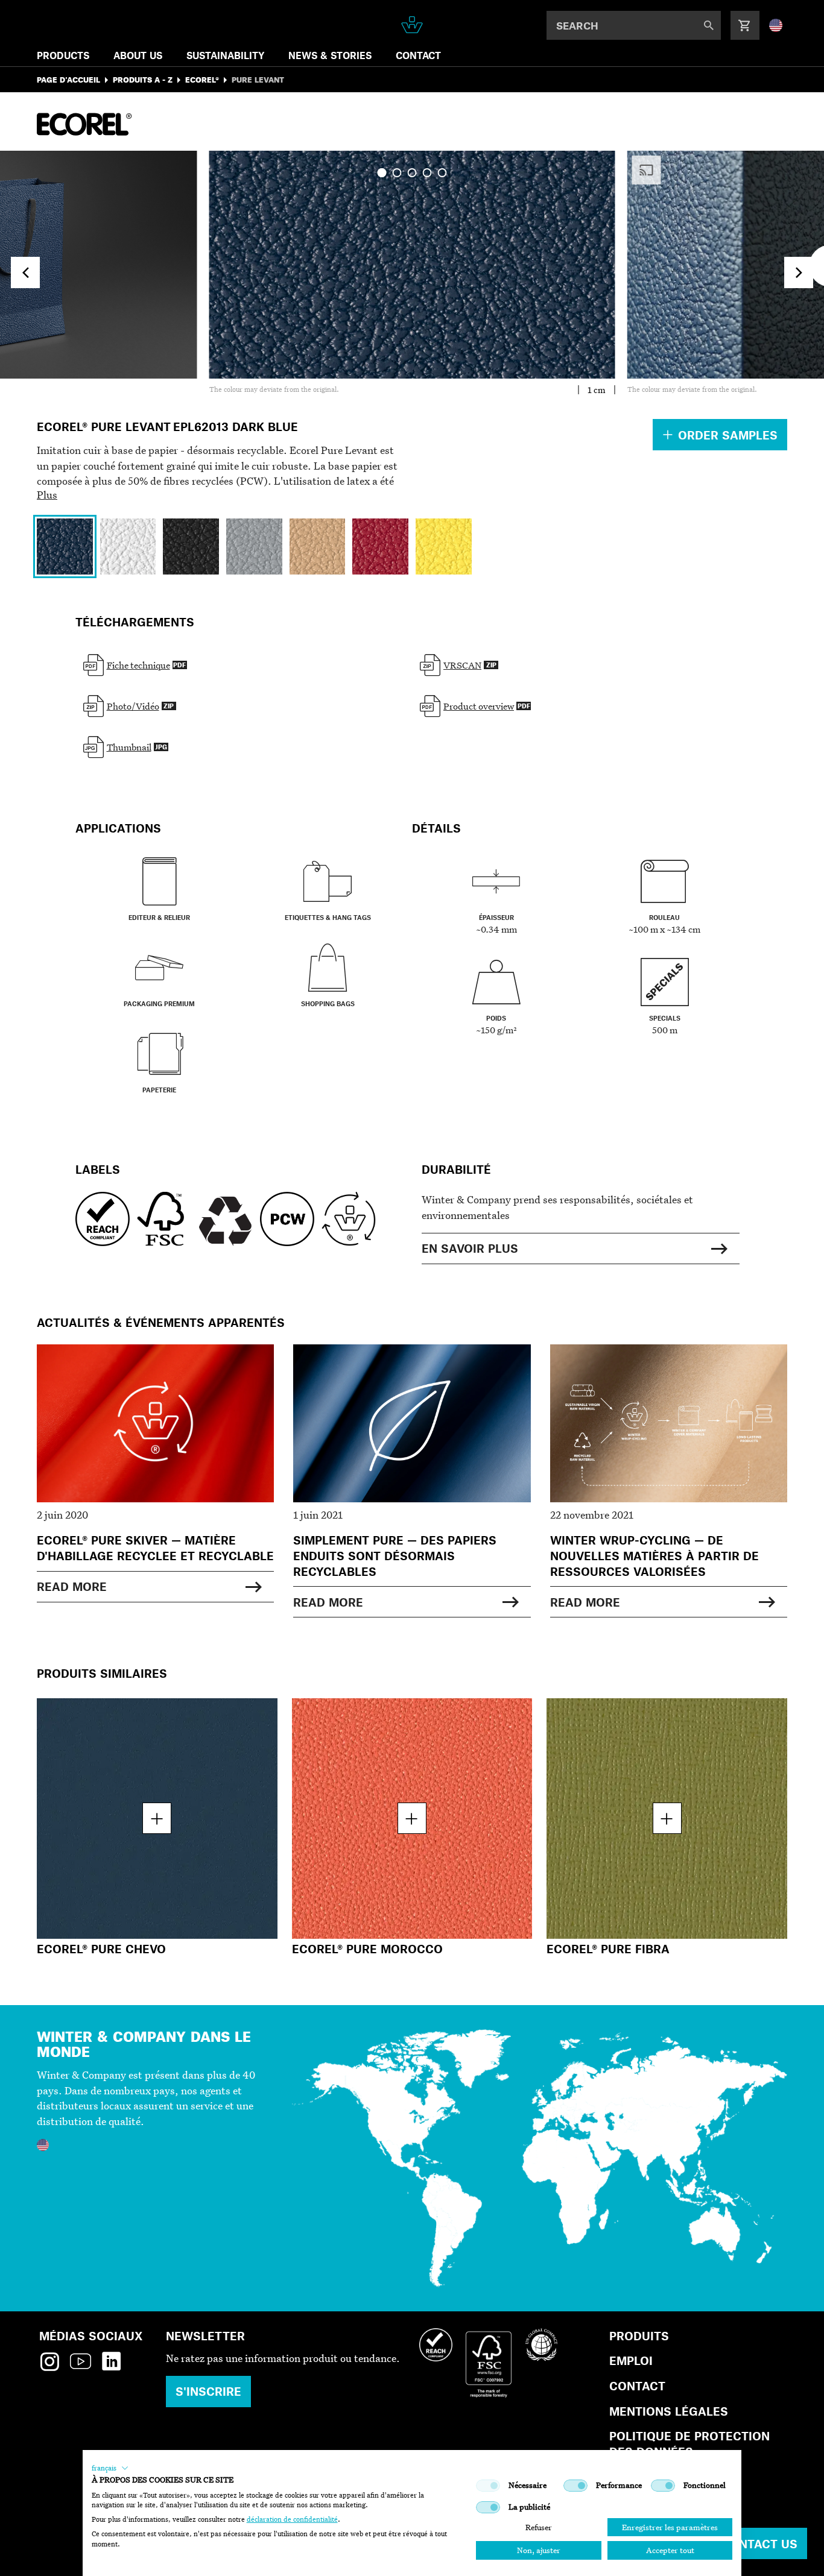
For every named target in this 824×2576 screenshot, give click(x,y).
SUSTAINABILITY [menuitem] (225, 55)
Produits (639, 2336)
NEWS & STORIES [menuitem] (330, 55)
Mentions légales (669, 2411)
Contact (637, 2386)
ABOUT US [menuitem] (138, 55)
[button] (110, 2468)
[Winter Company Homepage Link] (412, 25)
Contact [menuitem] (418, 55)
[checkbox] (488, 2486)
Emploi (631, 2360)
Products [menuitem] (63, 55)
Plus (47, 495)
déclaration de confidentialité (292, 2519)
